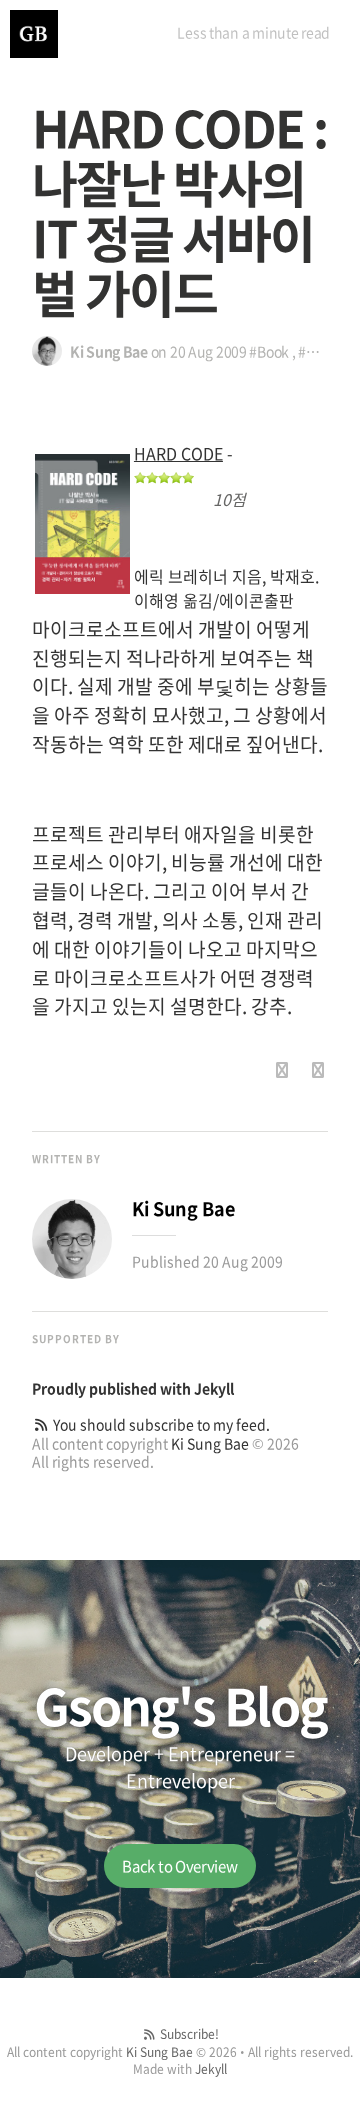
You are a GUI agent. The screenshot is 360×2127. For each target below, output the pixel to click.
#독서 (314, 351)
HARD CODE (178, 453)
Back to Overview (179, 1866)
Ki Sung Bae (210, 1443)
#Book (269, 351)
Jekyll (214, 1388)
